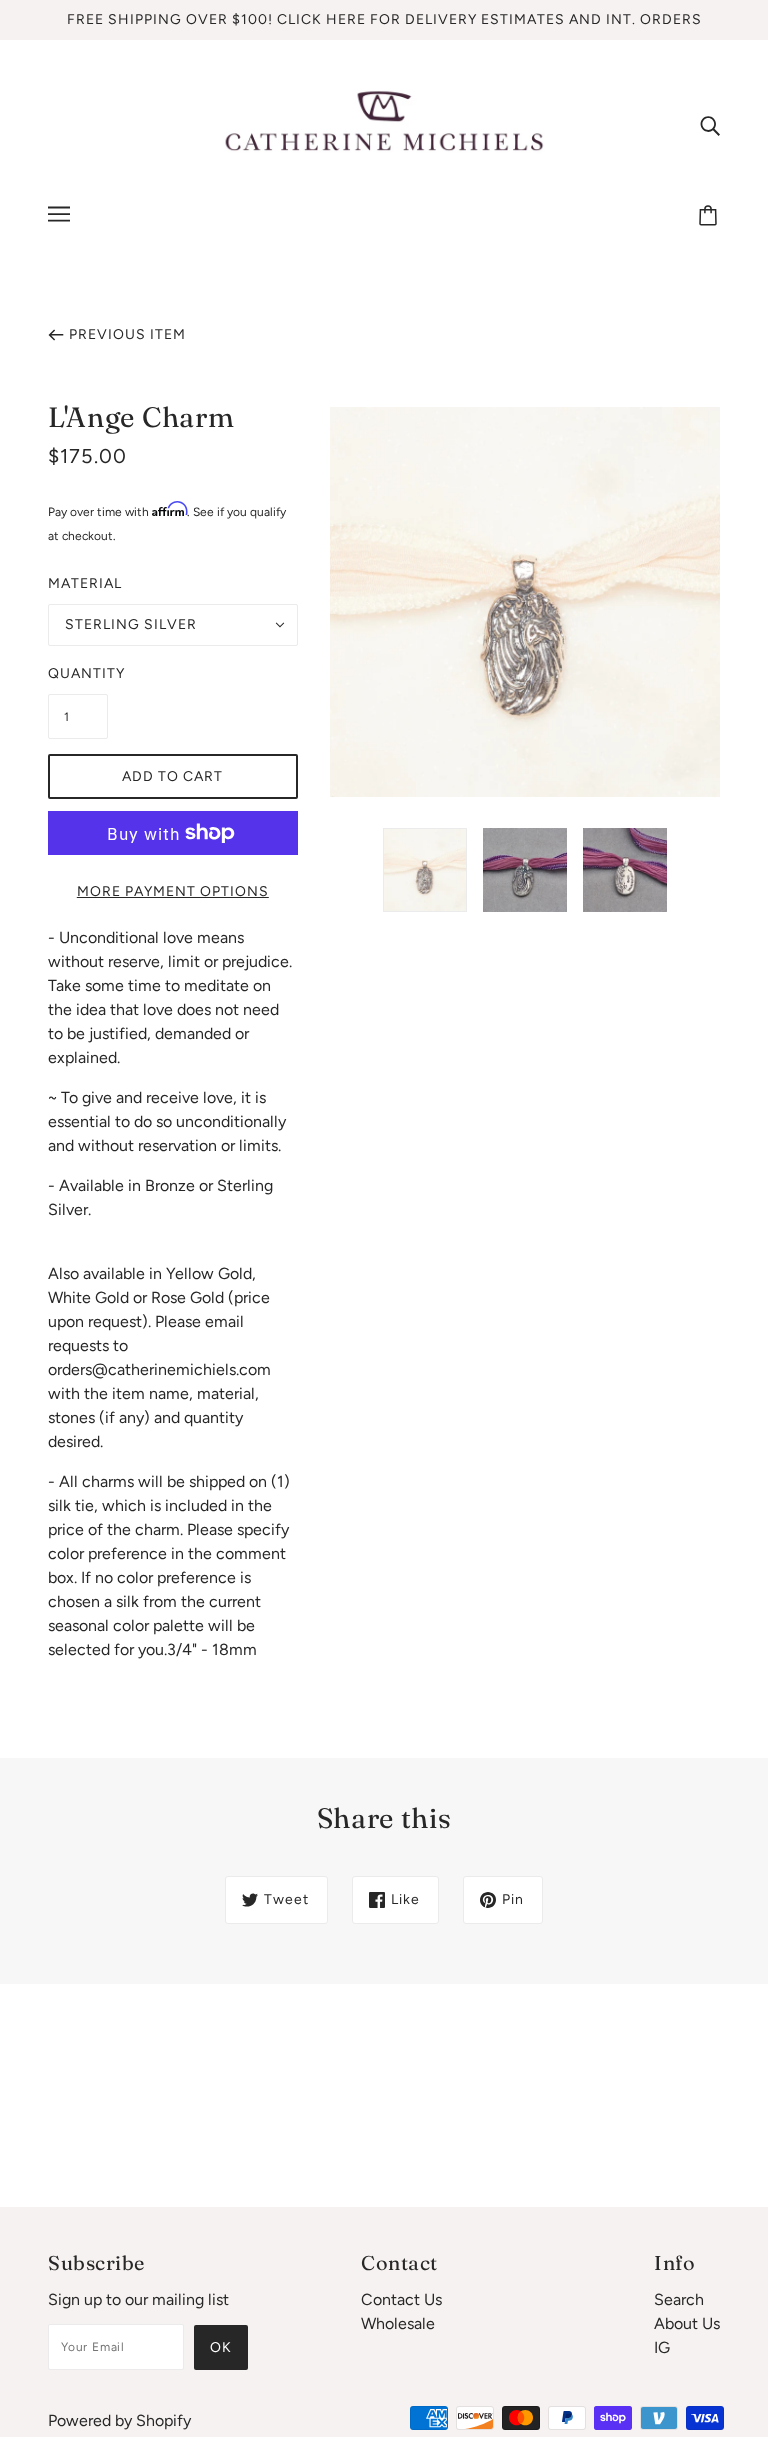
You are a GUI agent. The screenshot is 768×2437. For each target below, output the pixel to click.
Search (679, 2299)
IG (662, 2347)
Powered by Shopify (119, 2420)
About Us (687, 2323)
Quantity (78, 673)
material (85, 583)
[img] (710, 125)
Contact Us (401, 2299)
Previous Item (127, 334)
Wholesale (398, 2323)
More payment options (173, 891)
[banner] (384, 123)
